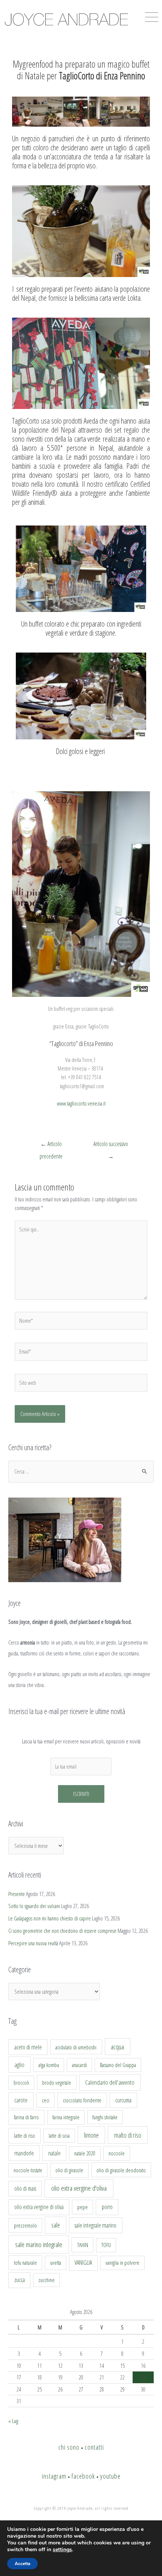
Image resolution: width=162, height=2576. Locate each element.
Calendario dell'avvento (110, 2082)
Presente (17, 1894)
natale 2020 (85, 2153)
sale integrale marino (96, 2225)
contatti (94, 2447)
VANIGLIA (83, 2263)
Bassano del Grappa (118, 2065)
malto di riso (128, 2135)
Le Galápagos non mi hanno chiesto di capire (50, 1918)
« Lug (13, 2421)
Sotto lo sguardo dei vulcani (34, 1906)
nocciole (117, 2153)
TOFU (106, 2245)
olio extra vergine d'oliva (79, 2188)
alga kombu (49, 2065)
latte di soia (59, 2136)
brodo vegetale (57, 2082)
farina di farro (26, 2117)
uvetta (56, 2263)
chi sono (69, 2447)
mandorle (24, 2153)
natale (54, 2153)
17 (19, 2377)
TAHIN (83, 2245)
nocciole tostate (28, 2170)
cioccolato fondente (82, 2100)
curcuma (123, 2100)
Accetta (22, 2564)
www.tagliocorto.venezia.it (81, 1103)
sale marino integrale (39, 2244)
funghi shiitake (105, 2117)
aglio (19, 2065)
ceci (46, 2100)
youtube (110, 2476)
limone (91, 2135)
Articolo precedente (51, 1146)
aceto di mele (28, 2047)
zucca (20, 2280)
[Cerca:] (81, 1471)
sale (56, 2225)
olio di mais (25, 2188)
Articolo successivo (111, 1146)
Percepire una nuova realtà (33, 1943)
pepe (83, 2207)
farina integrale (66, 2117)
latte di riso (24, 2136)
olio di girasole (69, 2170)
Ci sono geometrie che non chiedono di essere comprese (62, 1931)
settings (62, 2550)
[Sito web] (81, 1384)
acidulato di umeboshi (76, 2047)
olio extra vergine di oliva (39, 2207)
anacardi (79, 2065)
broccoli (21, 2083)
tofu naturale (25, 2263)
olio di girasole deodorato (121, 2170)
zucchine (47, 2280)
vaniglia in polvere (122, 2263)
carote (21, 2100)
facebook (83, 2476)
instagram (54, 2476)
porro (107, 2207)
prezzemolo (25, 2225)
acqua (117, 2047)
